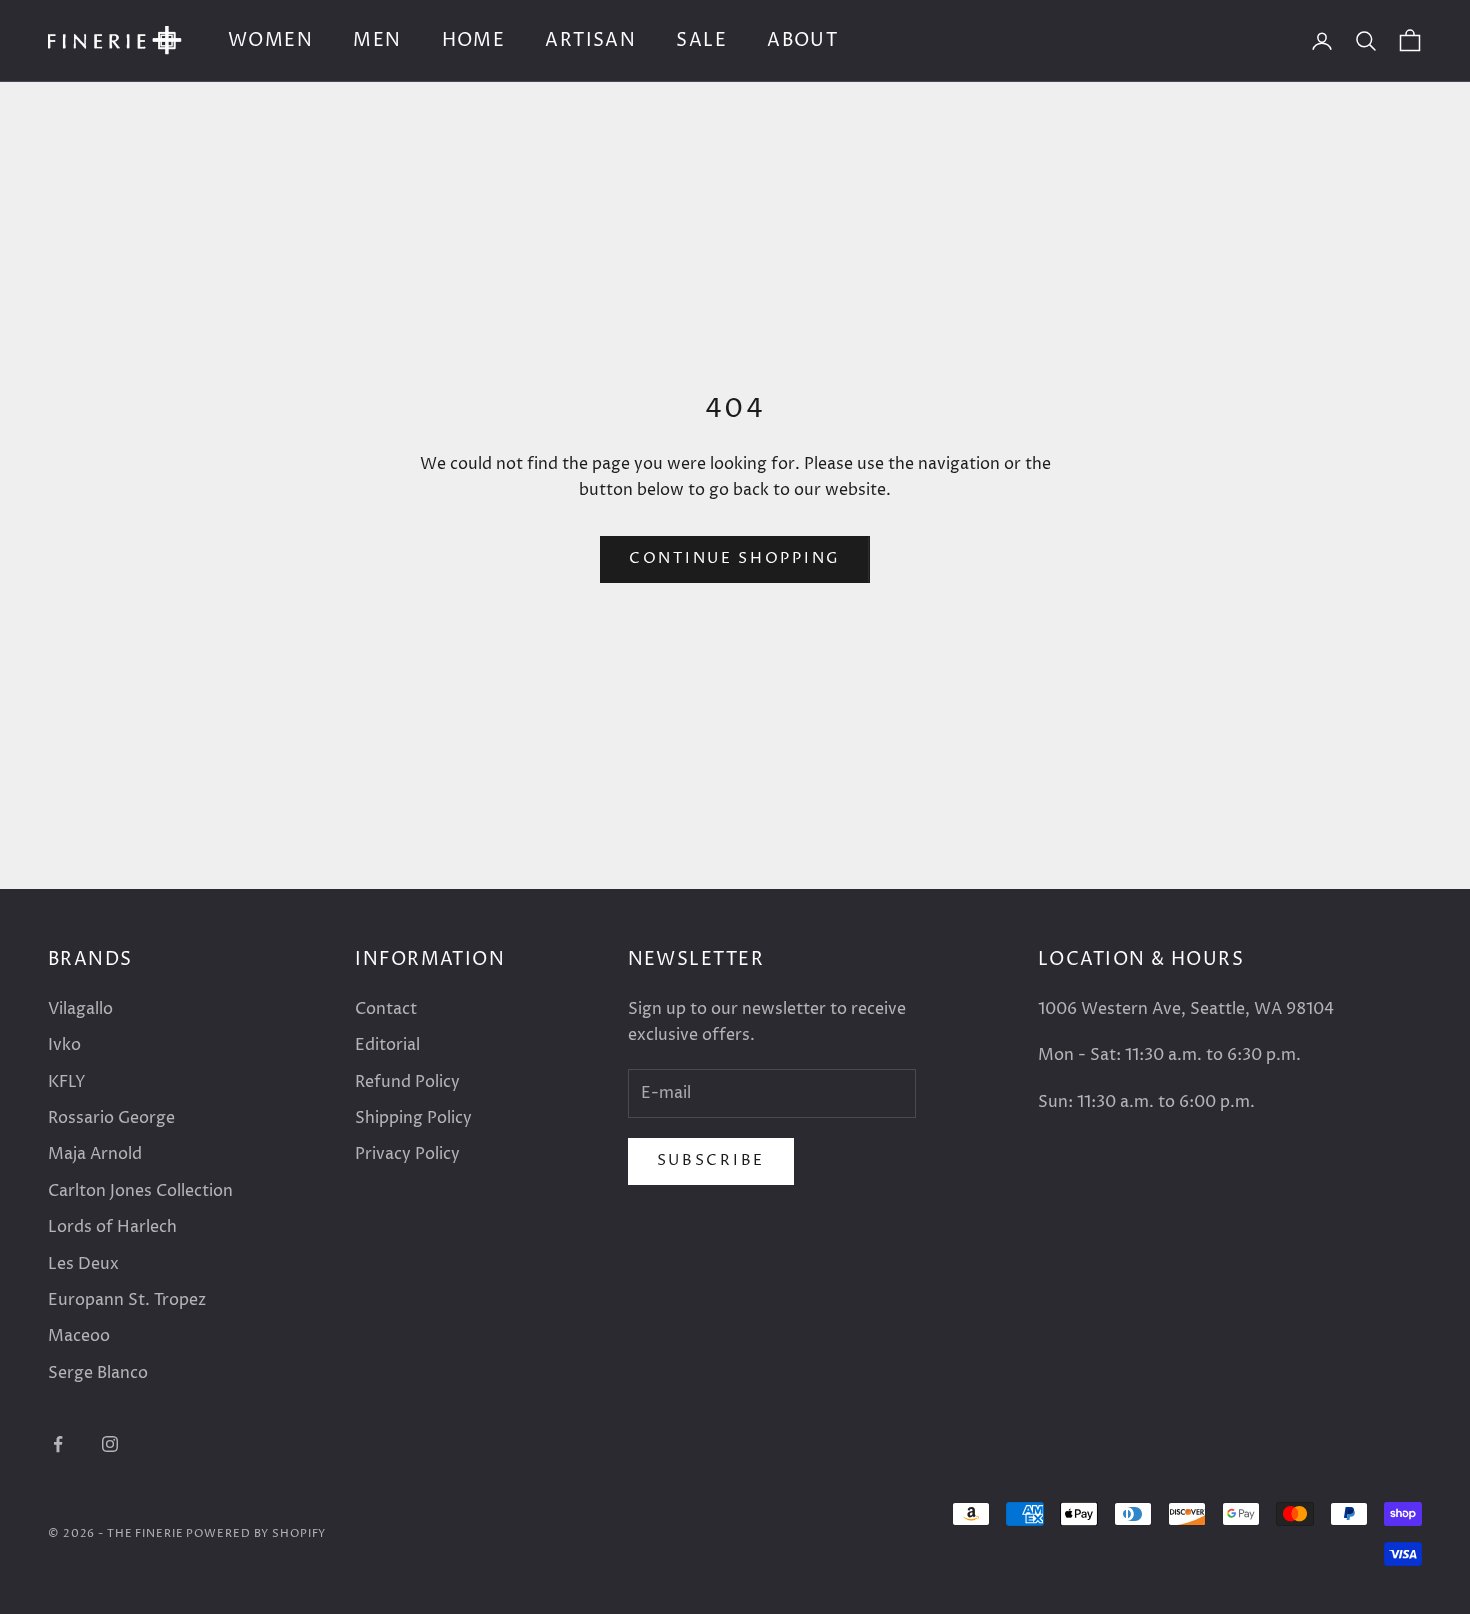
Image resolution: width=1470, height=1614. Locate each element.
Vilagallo (80, 1009)
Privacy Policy (407, 1154)
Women (270, 40)
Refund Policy (407, 1082)
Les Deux (83, 1264)
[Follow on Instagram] (110, 1444)
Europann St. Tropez (127, 1300)
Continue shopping (735, 558)
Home (474, 40)
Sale (701, 40)
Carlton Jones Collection (140, 1191)
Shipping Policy (413, 1118)
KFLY (67, 1082)
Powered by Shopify (256, 1533)
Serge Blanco (98, 1373)
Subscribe (711, 1160)
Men (377, 40)
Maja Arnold (95, 1154)
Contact (386, 1009)
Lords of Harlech (112, 1227)
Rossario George (111, 1118)
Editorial (387, 1045)
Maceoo (79, 1336)
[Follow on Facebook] (58, 1444)
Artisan (590, 40)
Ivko (64, 1045)
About (802, 40)
